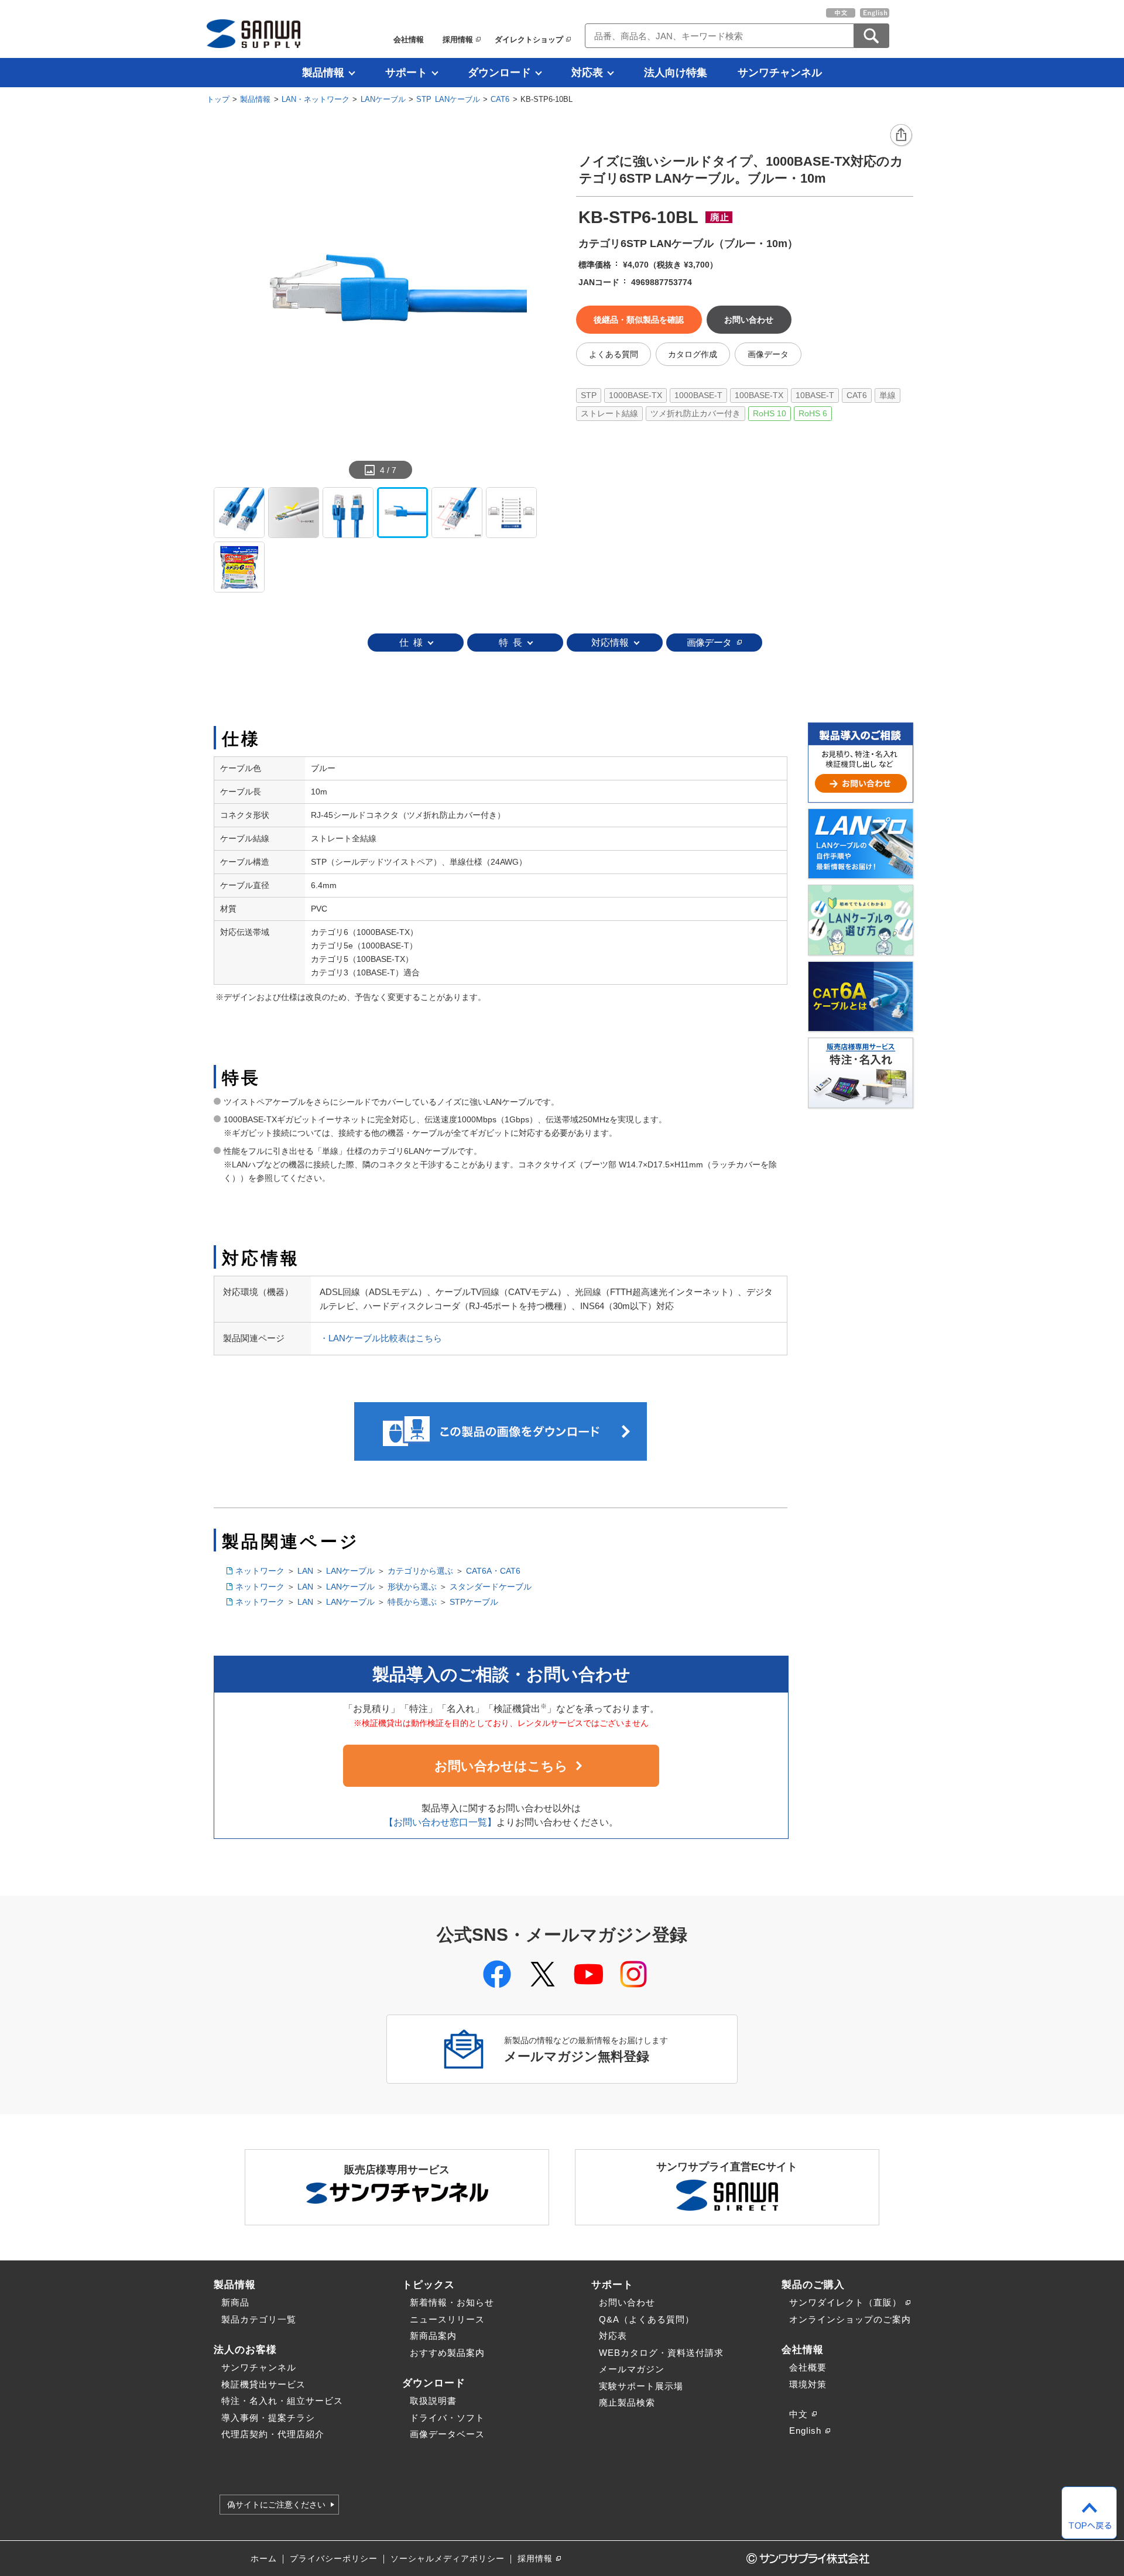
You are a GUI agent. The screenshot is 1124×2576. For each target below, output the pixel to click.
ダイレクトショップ (529, 40)
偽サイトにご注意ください (276, 2505)
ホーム (264, 2559)
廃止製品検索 (627, 2402)
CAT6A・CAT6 (493, 1571)
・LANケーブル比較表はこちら (381, 1338)
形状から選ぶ (412, 1587)
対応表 (587, 73)
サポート (406, 73)
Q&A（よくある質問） (647, 2319)
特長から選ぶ (412, 1602)
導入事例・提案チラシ (268, 2418)
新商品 (235, 2302)
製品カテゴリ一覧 (259, 2319)
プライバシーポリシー (334, 2559)
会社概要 (808, 2367)
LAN (305, 1571)
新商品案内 (433, 2336)
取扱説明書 (433, 2401)
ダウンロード (499, 73)
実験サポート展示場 (641, 2386)
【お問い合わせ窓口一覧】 (440, 1822)
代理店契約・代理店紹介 (273, 2434)
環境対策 (808, 2384)
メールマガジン (632, 2369)
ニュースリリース (447, 2319)
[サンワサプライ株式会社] (253, 34)
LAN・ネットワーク (316, 99)
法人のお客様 (245, 2349)
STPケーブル (474, 1602)
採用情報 (458, 40)
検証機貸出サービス (263, 2384)
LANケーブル (383, 99)
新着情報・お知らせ (452, 2302)
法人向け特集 (676, 73)
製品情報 (323, 73)
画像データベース (447, 2434)
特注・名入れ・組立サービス (282, 2401)
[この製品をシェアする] (902, 136)
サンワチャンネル (780, 73)
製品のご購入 (813, 2284)
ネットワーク (260, 1571)
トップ (218, 99)
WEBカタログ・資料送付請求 (661, 2353)
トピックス (429, 2284)
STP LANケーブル (448, 99)
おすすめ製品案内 (447, 2353)
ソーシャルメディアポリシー (448, 2559)
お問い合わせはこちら (501, 1766)
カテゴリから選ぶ (420, 1571)
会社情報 (409, 40)
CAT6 (500, 99)
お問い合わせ (627, 2302)
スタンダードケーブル (491, 1587)
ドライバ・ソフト (447, 2418)
